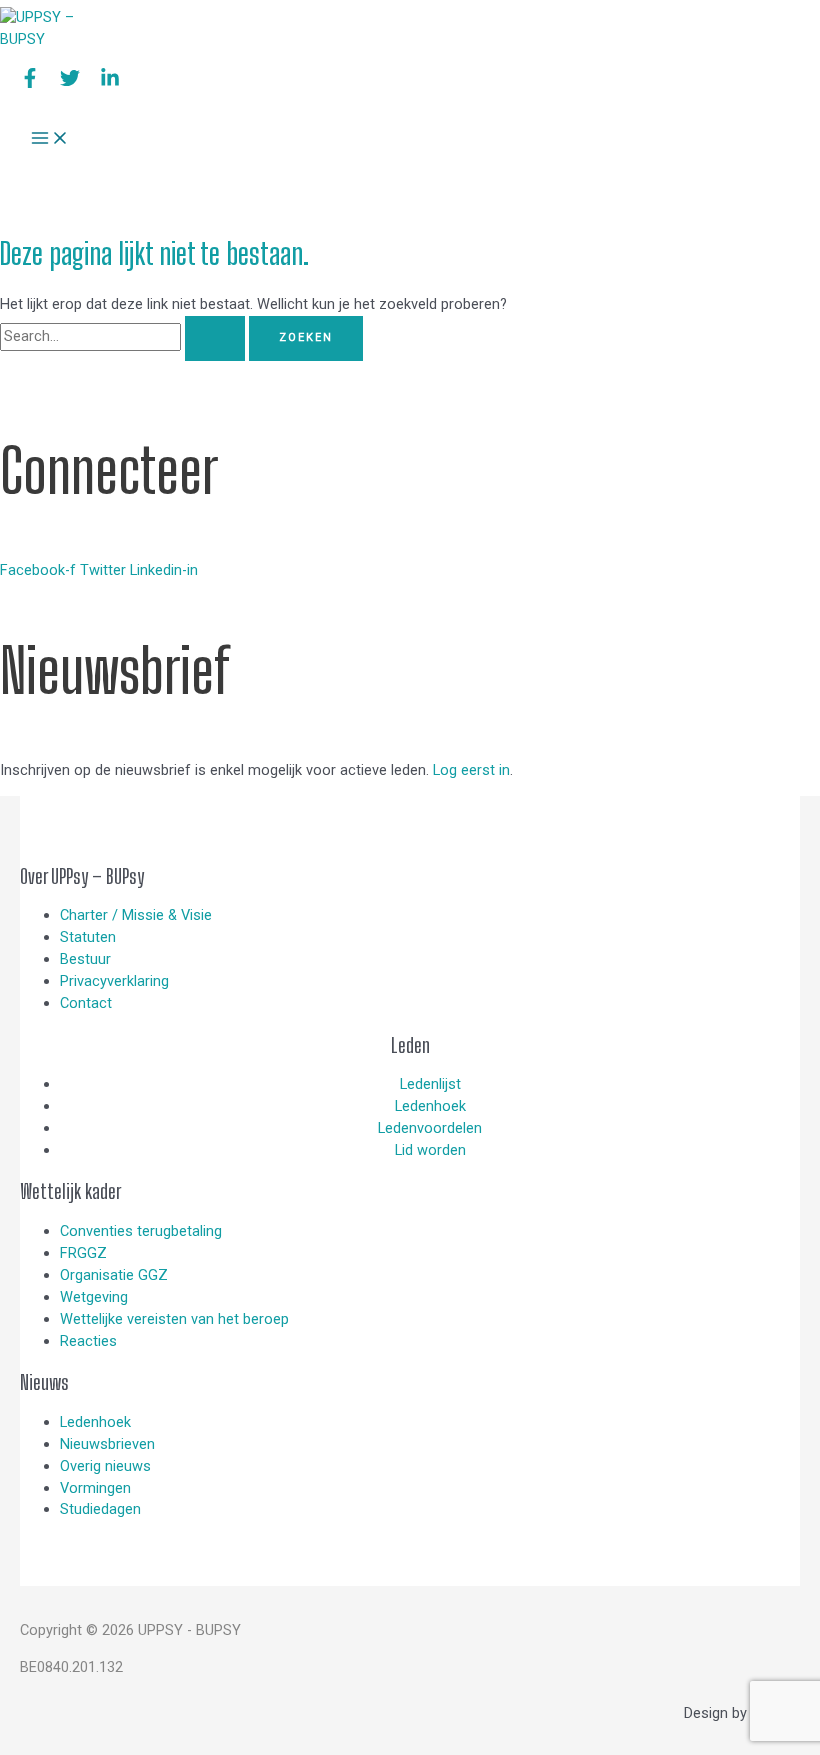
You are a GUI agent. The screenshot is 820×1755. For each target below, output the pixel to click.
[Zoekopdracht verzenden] (215, 338)
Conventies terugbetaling (141, 1231)
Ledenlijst (430, 1084)
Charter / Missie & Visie (136, 915)
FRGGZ (83, 1253)
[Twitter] (70, 83)
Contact (86, 1003)
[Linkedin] (110, 83)
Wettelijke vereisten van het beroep (174, 1319)
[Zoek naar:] (124, 336)
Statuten (88, 937)
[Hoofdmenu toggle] (50, 139)
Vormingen (95, 1488)
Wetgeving (94, 1297)
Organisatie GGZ (114, 1275)
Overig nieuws (105, 1466)
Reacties (88, 1341)
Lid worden (430, 1150)
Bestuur (85, 959)
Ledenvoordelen (430, 1128)
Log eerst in (471, 770)
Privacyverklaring (114, 981)
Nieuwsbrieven (107, 1444)
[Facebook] (30, 83)
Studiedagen (100, 1509)
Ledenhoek (430, 1106)
